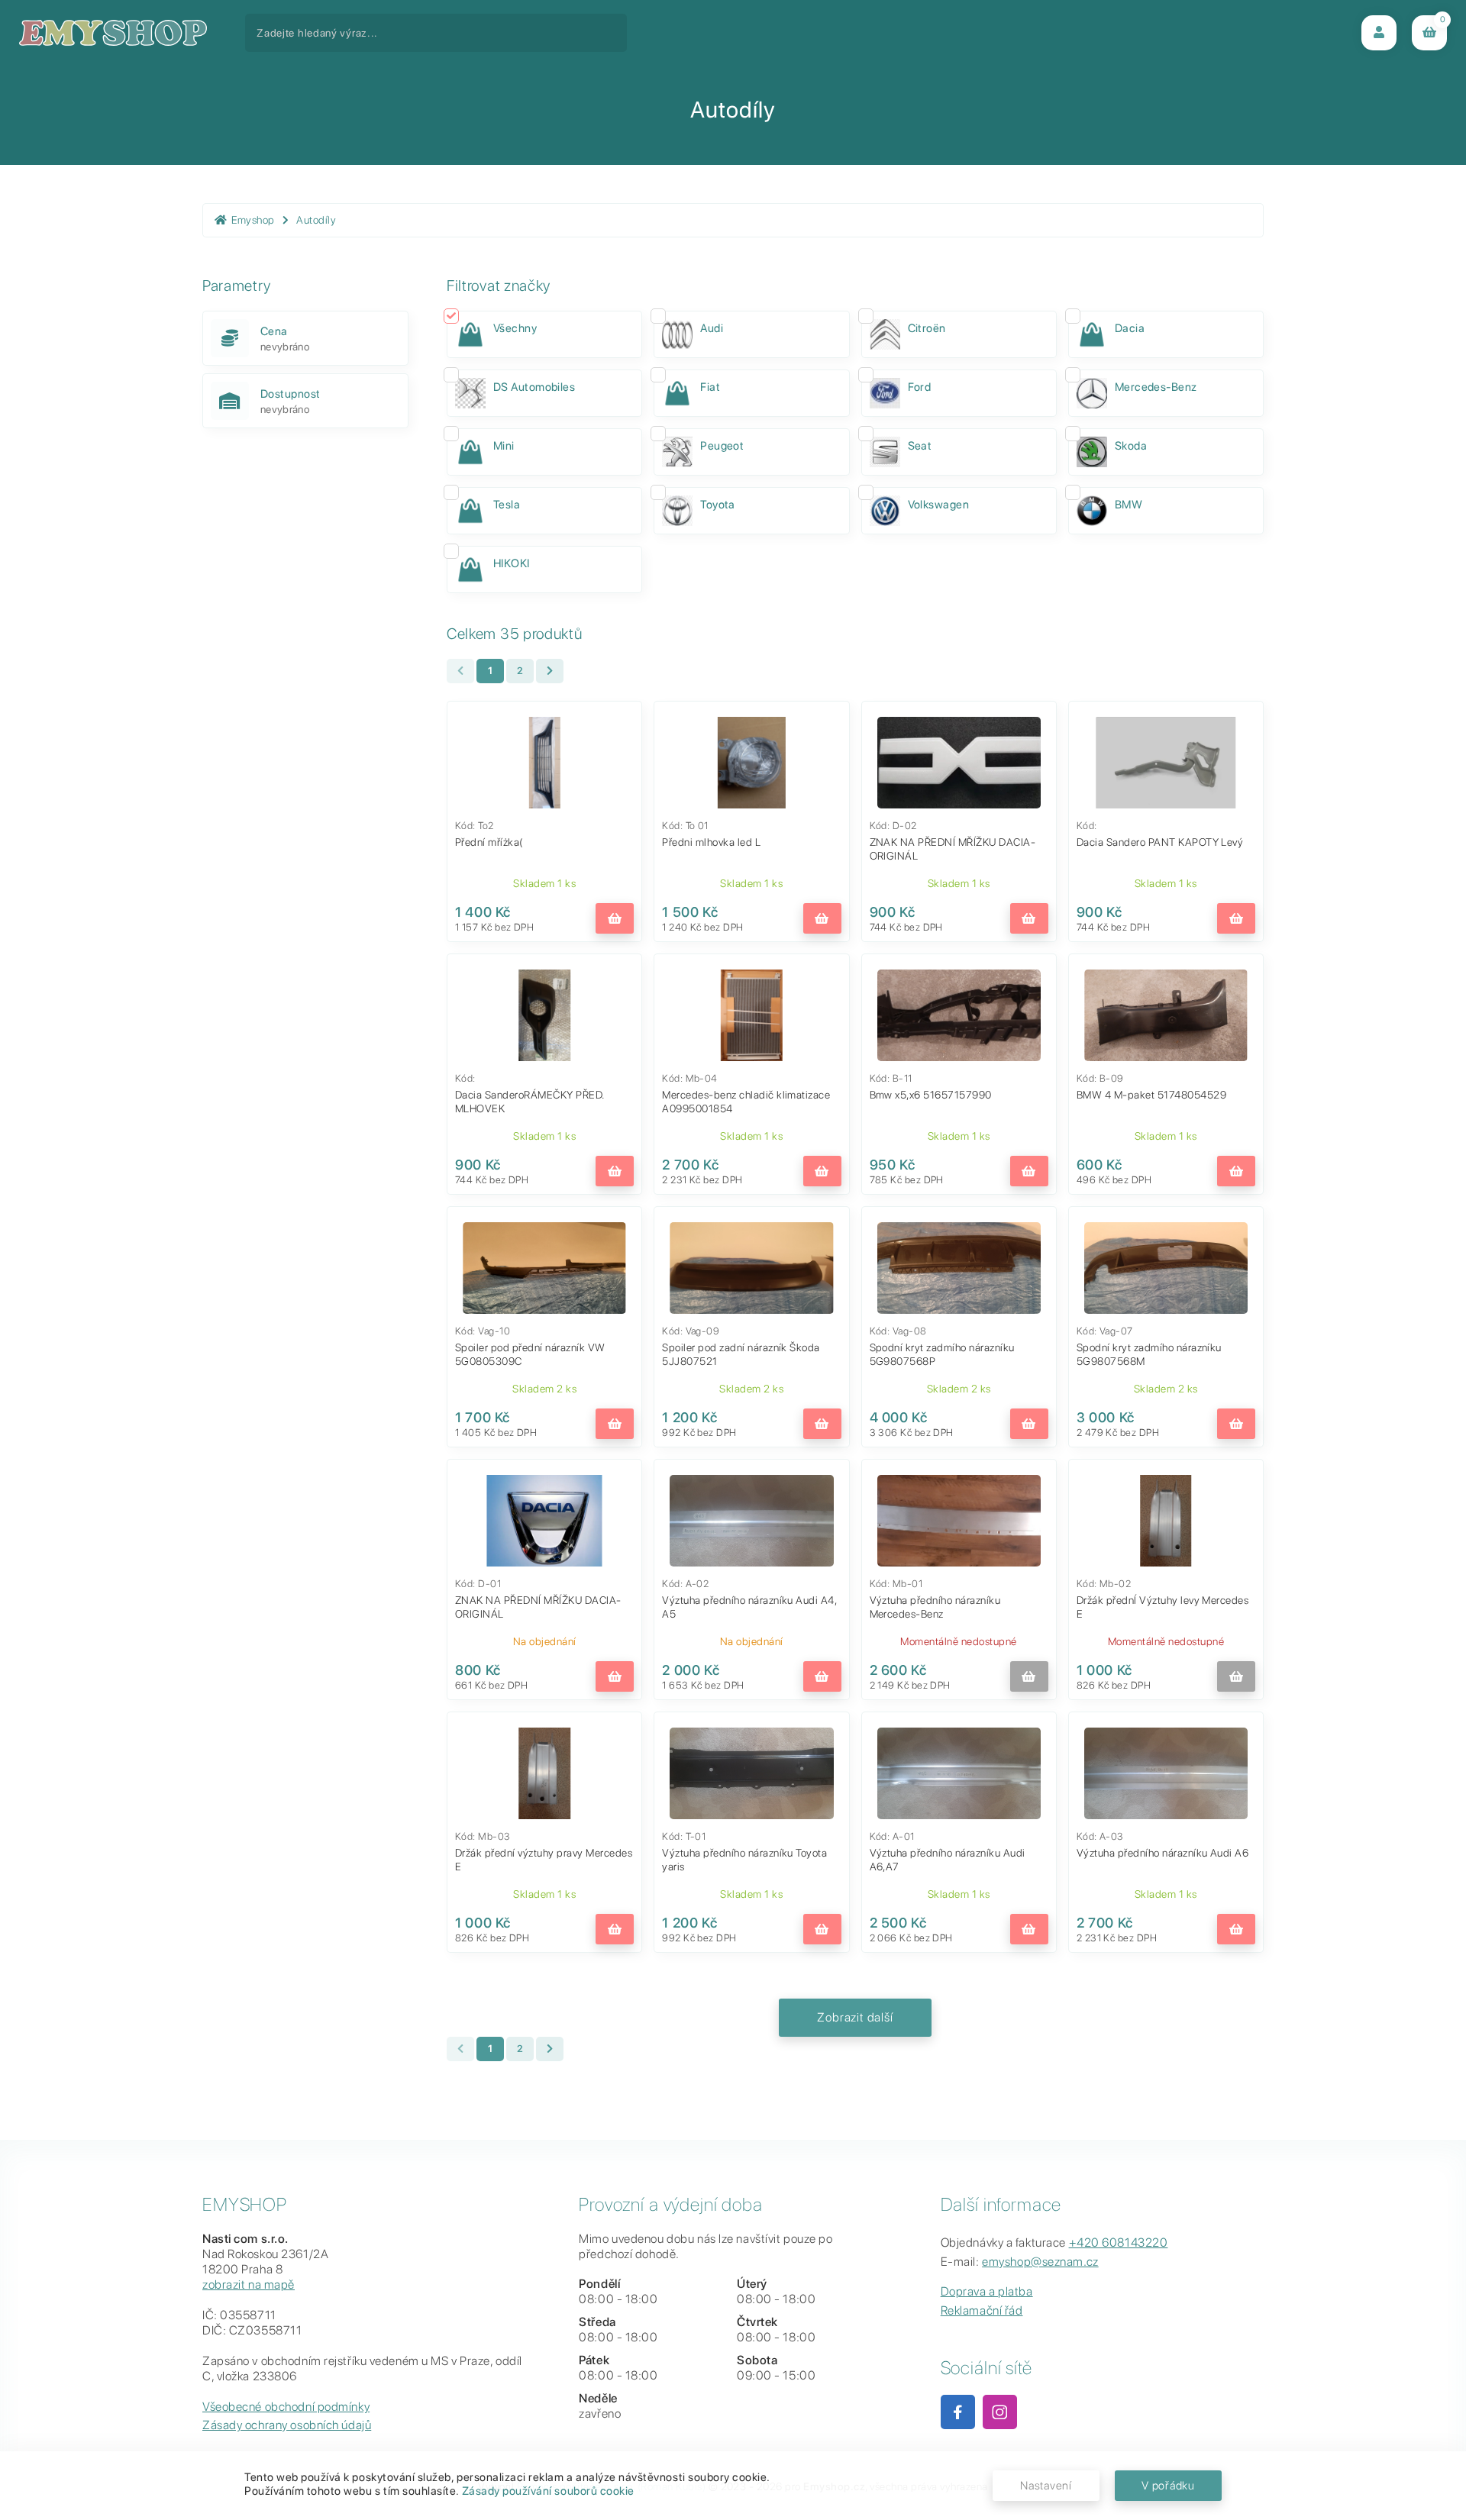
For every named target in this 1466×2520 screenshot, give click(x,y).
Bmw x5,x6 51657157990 (931, 1095)
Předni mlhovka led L (711, 842)
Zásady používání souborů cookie (548, 2491)
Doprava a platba (987, 2291)
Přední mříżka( (489, 842)
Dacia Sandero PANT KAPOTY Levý (1160, 842)
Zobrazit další (855, 2017)
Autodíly (316, 220)
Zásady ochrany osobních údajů (287, 2425)
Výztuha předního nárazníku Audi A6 (1163, 1853)
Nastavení (1046, 2486)
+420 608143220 (1119, 2243)
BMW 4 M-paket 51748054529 (1151, 1095)
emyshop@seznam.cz (1040, 2262)
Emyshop (253, 220)
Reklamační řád (982, 2310)
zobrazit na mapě (249, 2284)
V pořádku (1168, 2486)
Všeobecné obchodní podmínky (286, 2407)
